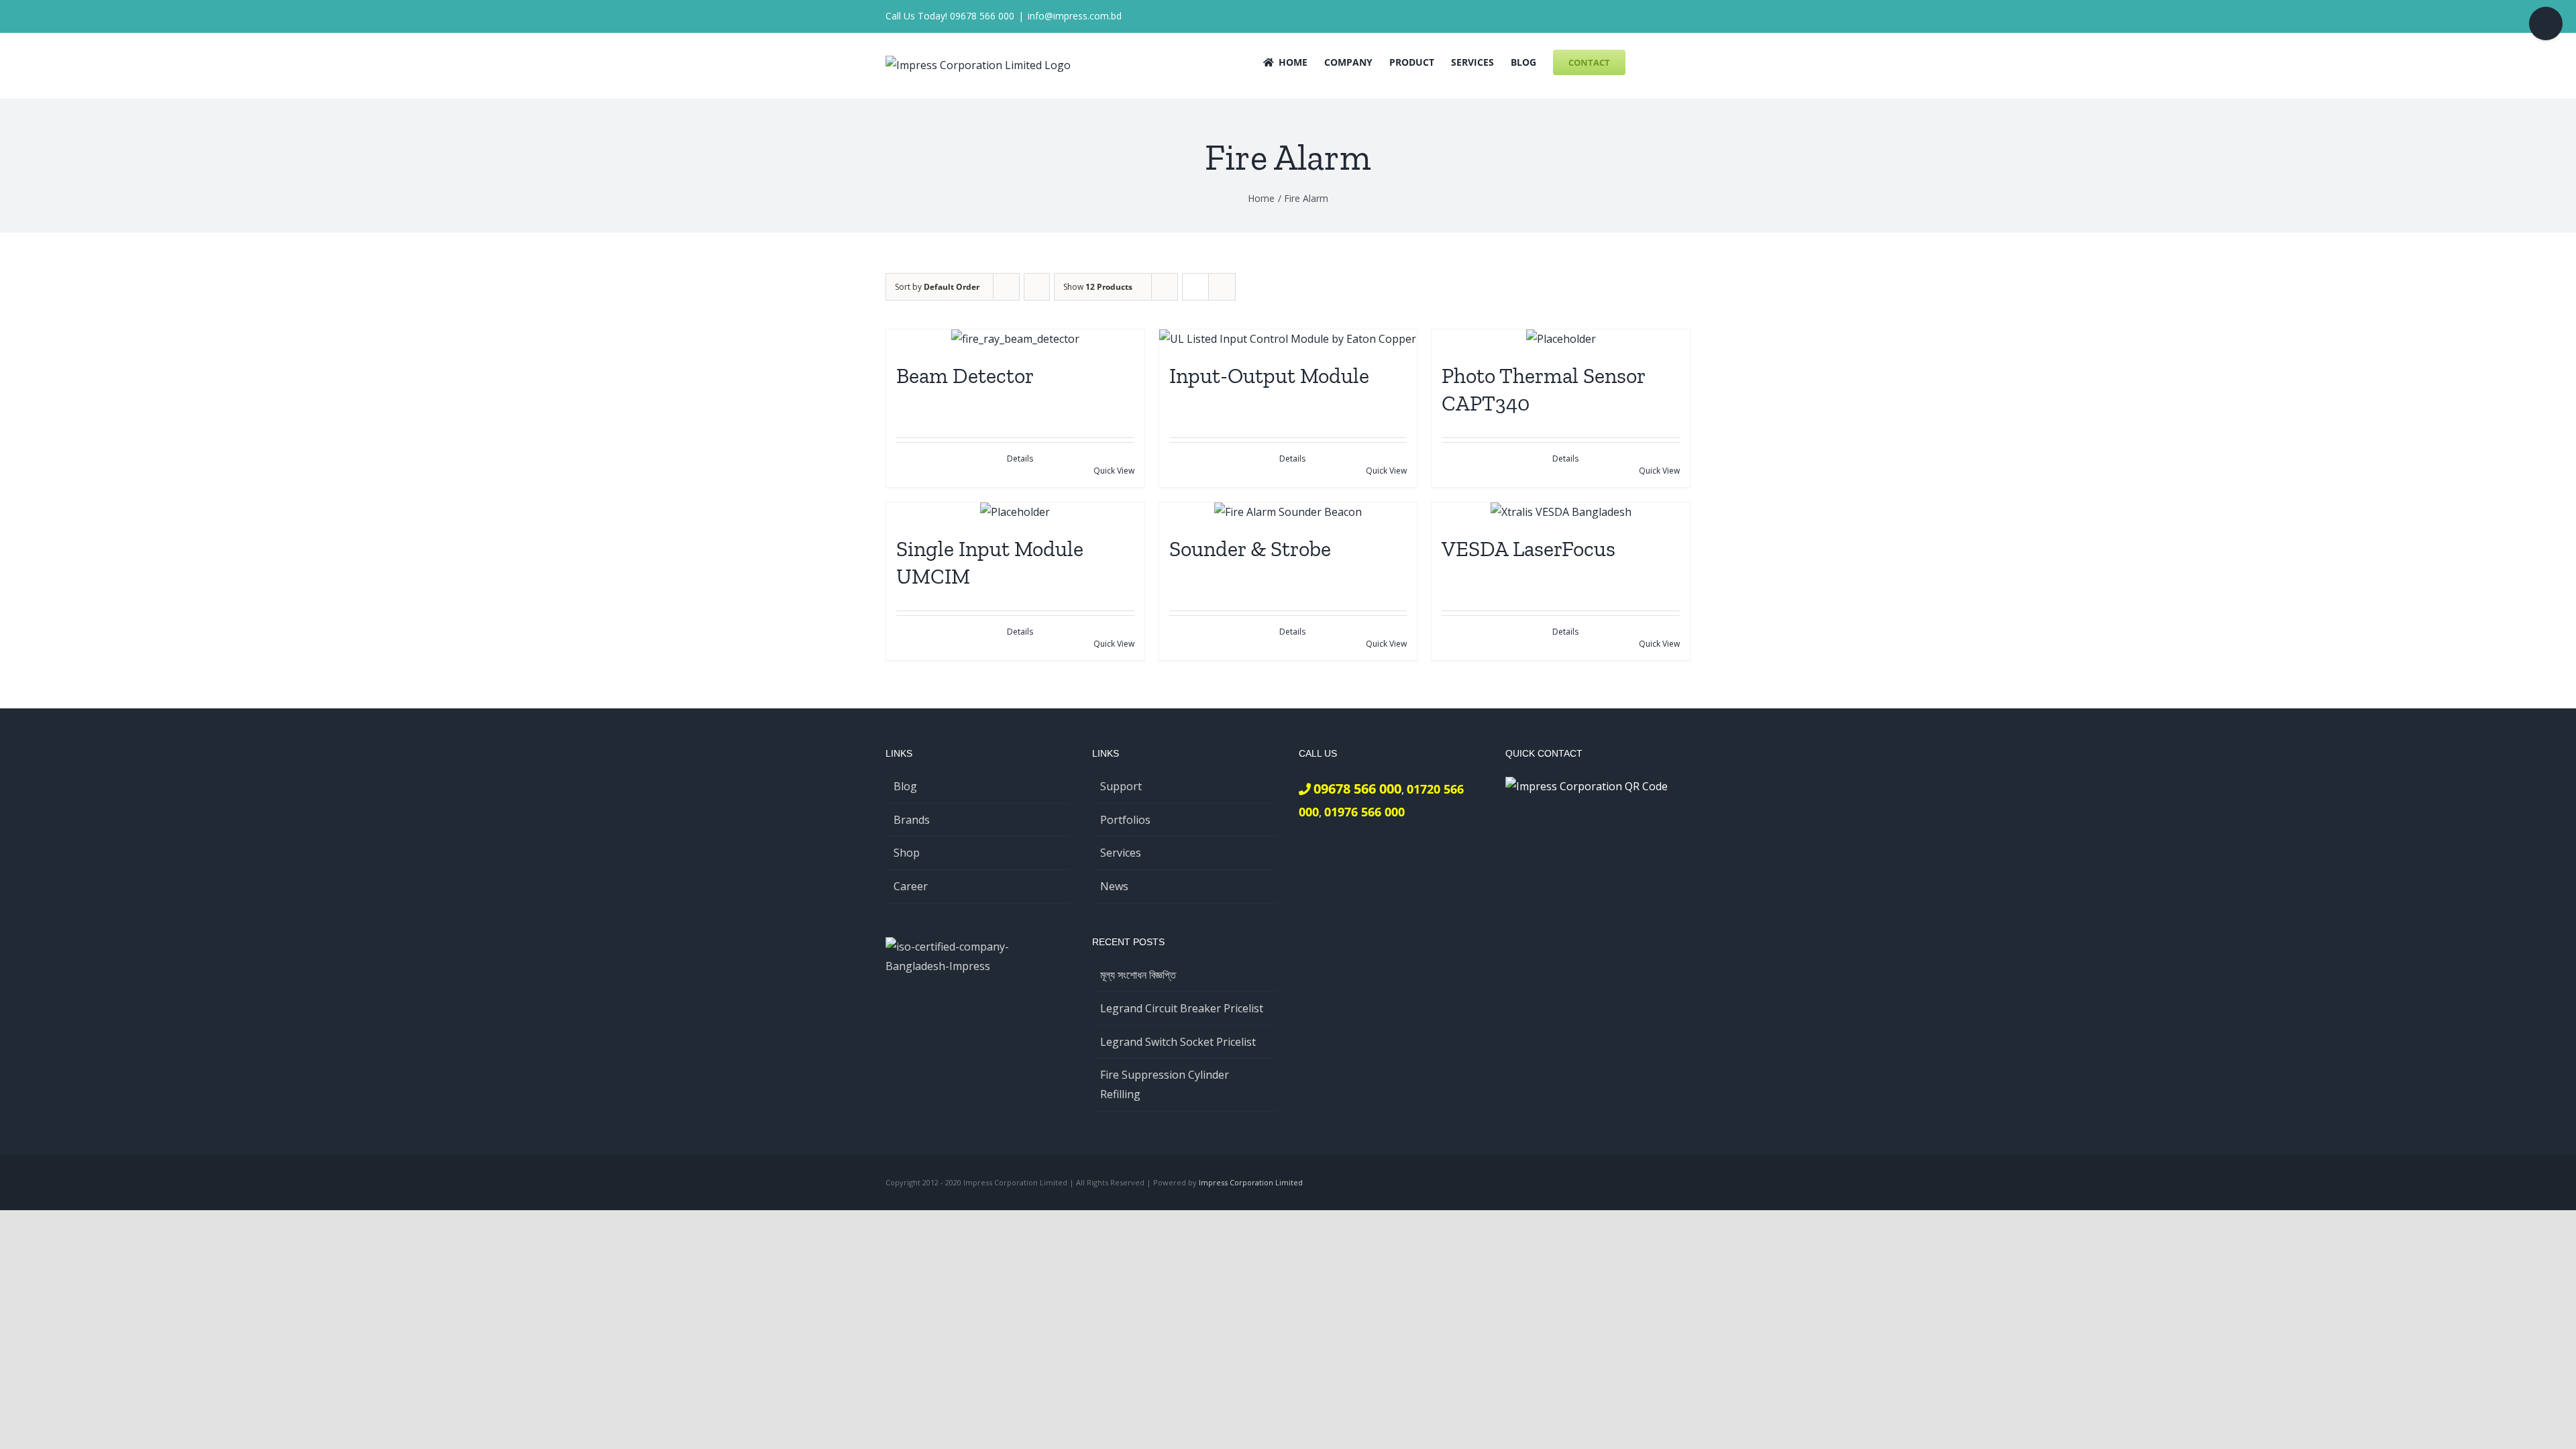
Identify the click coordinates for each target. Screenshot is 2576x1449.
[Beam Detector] (1015, 339)
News (1114, 886)
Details (1020, 459)
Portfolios (1125, 820)
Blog (905, 786)
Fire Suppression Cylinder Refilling (1165, 1084)
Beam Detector (965, 376)
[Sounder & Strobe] (1288, 512)
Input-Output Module (1269, 376)
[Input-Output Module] (1288, 339)
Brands (912, 820)
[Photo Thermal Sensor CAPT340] (1561, 339)
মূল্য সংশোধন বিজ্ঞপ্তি (1138, 975)
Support (1121, 786)
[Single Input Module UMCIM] (1015, 512)
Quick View (1114, 471)
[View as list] (1222, 287)
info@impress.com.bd (1075, 16)
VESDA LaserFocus (1528, 549)
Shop (907, 853)
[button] (1670, 61)
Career (911, 886)
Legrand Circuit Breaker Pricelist (1182, 1008)
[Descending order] (1037, 287)
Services (1121, 853)
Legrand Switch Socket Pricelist (1178, 1042)
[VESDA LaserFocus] (1561, 512)
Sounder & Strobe (1250, 549)
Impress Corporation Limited (1251, 1182)
